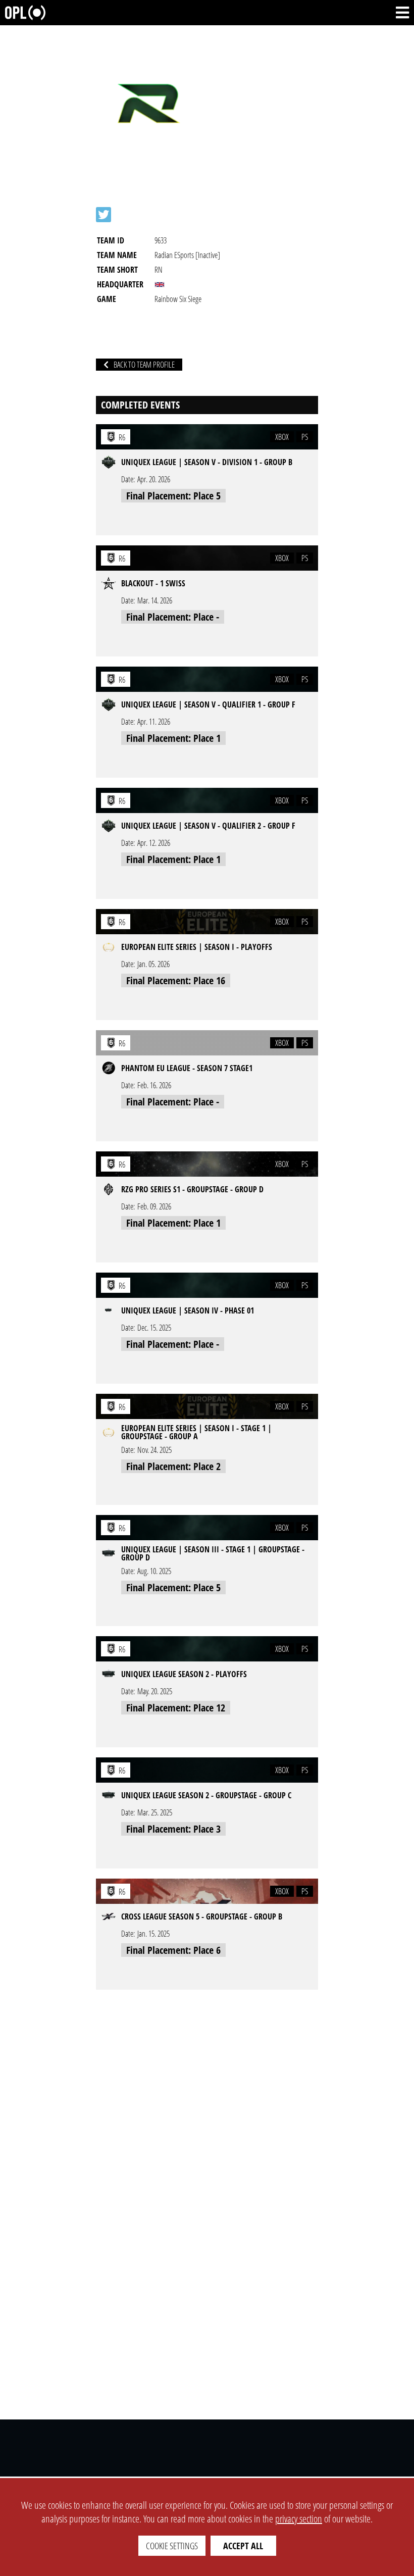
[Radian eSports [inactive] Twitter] (103, 215)
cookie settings (172, 2546)
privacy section (299, 2519)
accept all (243, 2546)
